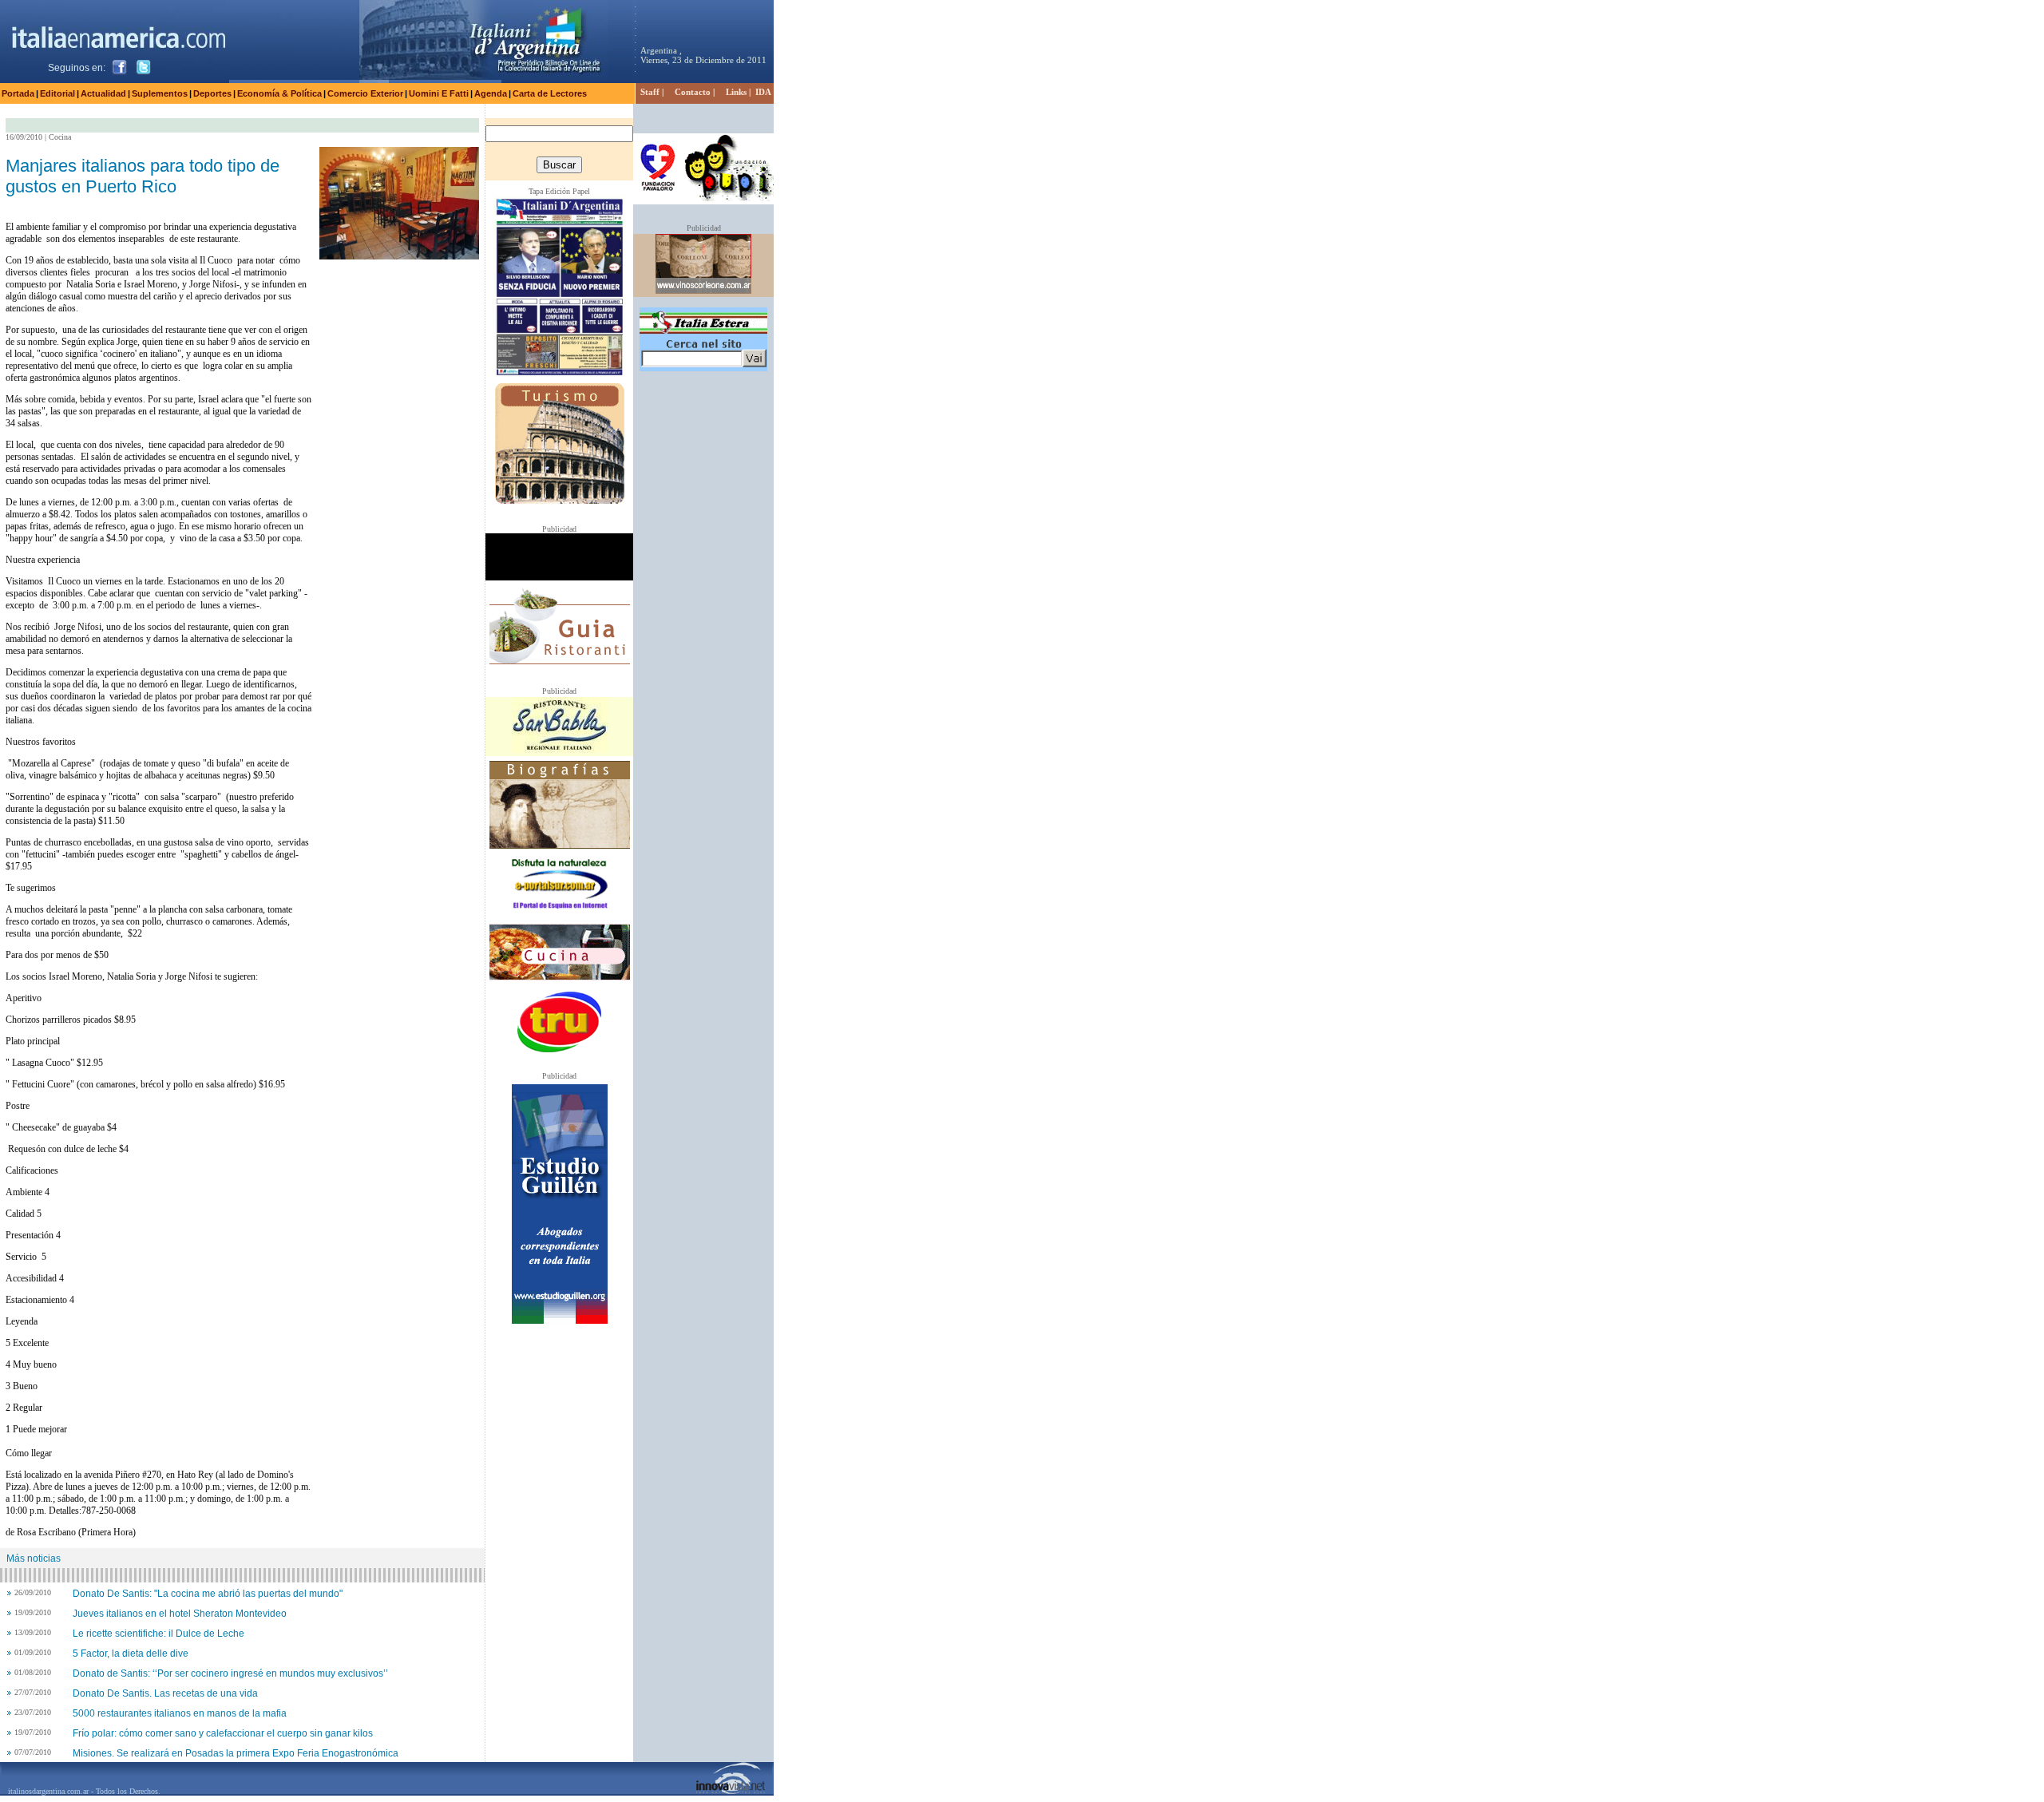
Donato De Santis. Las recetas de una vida (165, 1693)
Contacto (693, 92)
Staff (650, 92)
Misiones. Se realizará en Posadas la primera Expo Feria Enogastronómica (236, 1753)
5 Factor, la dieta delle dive (131, 1653)
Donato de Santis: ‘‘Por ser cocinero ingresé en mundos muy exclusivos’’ (230, 1673)
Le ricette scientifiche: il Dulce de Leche (158, 1634)
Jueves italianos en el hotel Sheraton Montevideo (180, 1614)
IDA (763, 92)
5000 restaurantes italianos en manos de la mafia (180, 1713)
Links (736, 92)
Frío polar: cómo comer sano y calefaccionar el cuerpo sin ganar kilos (223, 1733)
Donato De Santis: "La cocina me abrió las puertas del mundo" (208, 1594)
